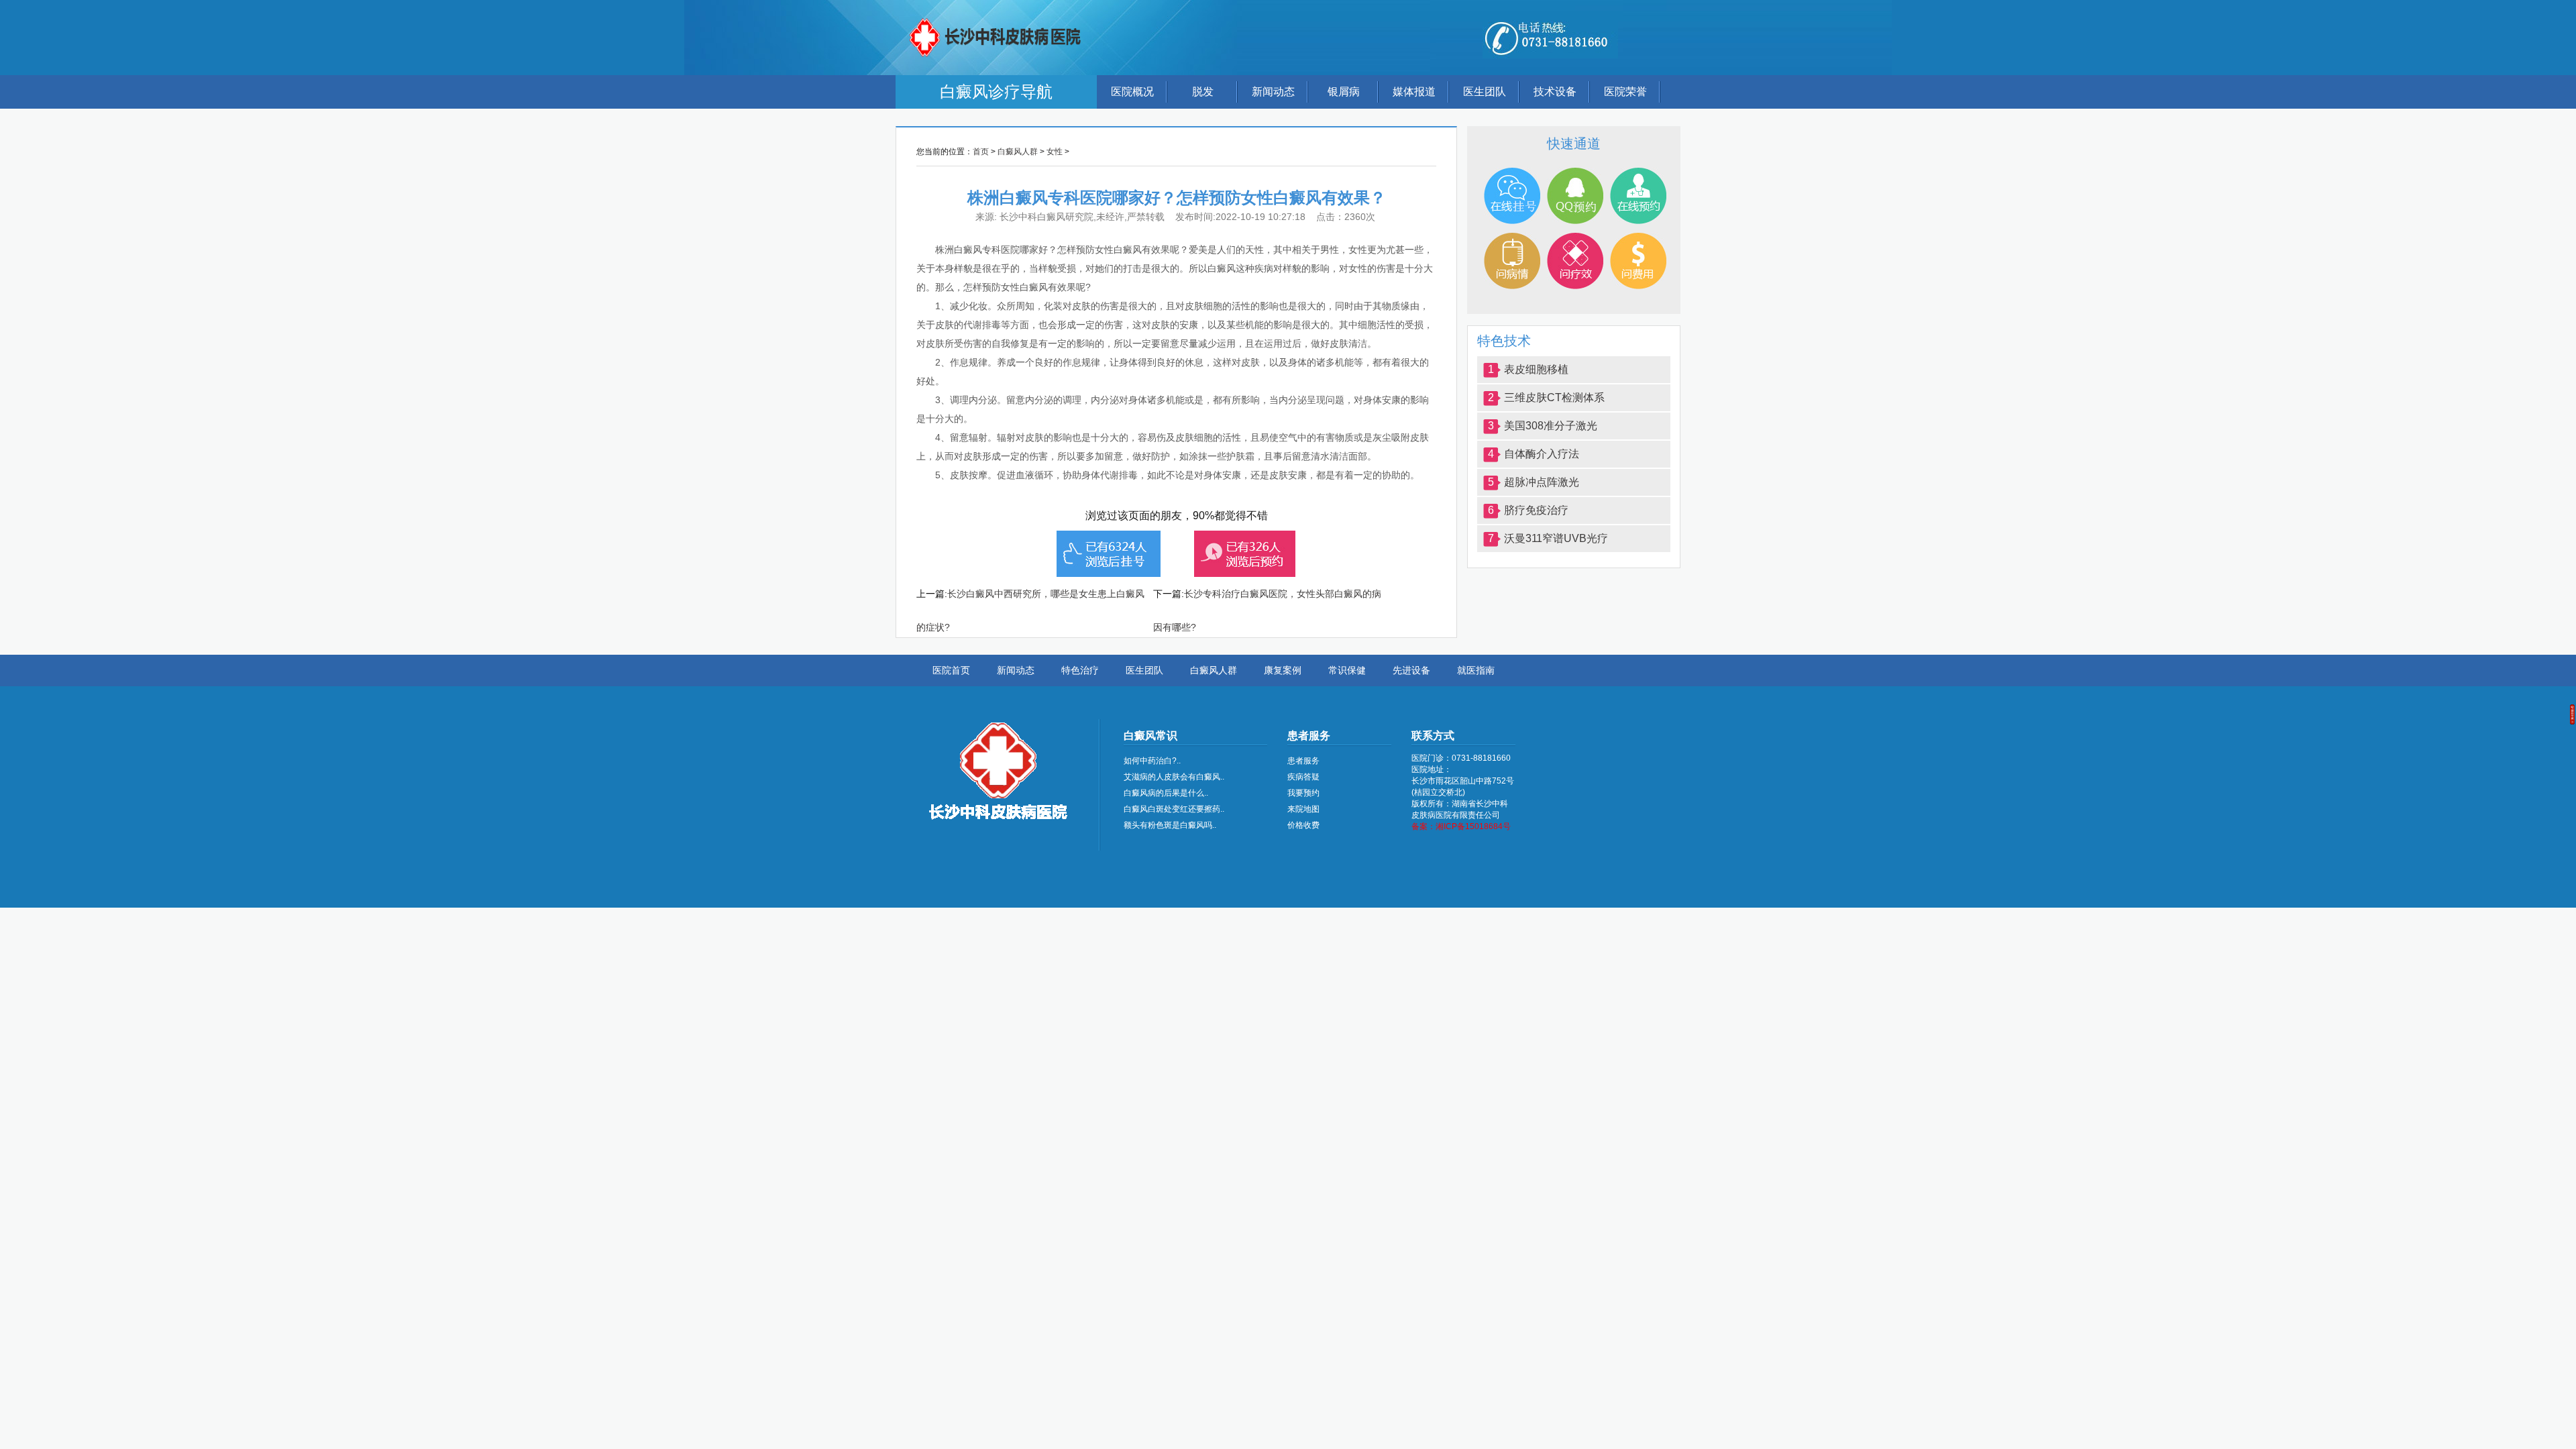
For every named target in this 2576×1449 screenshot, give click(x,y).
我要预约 (1303, 793)
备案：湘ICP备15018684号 (1461, 826)
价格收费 (1303, 825)
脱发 (1203, 92)
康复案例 (1283, 670)
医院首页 (951, 670)
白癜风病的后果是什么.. (1166, 793)
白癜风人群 (1018, 152)
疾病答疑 (1303, 777)
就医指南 (1476, 670)
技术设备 (1555, 92)
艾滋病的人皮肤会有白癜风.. (1174, 777)
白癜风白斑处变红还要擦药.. (1174, 809)
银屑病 (1344, 92)
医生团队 (1485, 92)
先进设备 (1411, 670)
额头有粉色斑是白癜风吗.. (1170, 825)
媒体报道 (1414, 92)
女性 (1055, 152)
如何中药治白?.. (1152, 761)
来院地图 (1303, 809)
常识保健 (1347, 670)
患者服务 (1303, 761)
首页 (981, 152)
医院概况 (1132, 92)
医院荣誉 (1625, 92)
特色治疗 (1080, 670)
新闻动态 (1273, 92)
